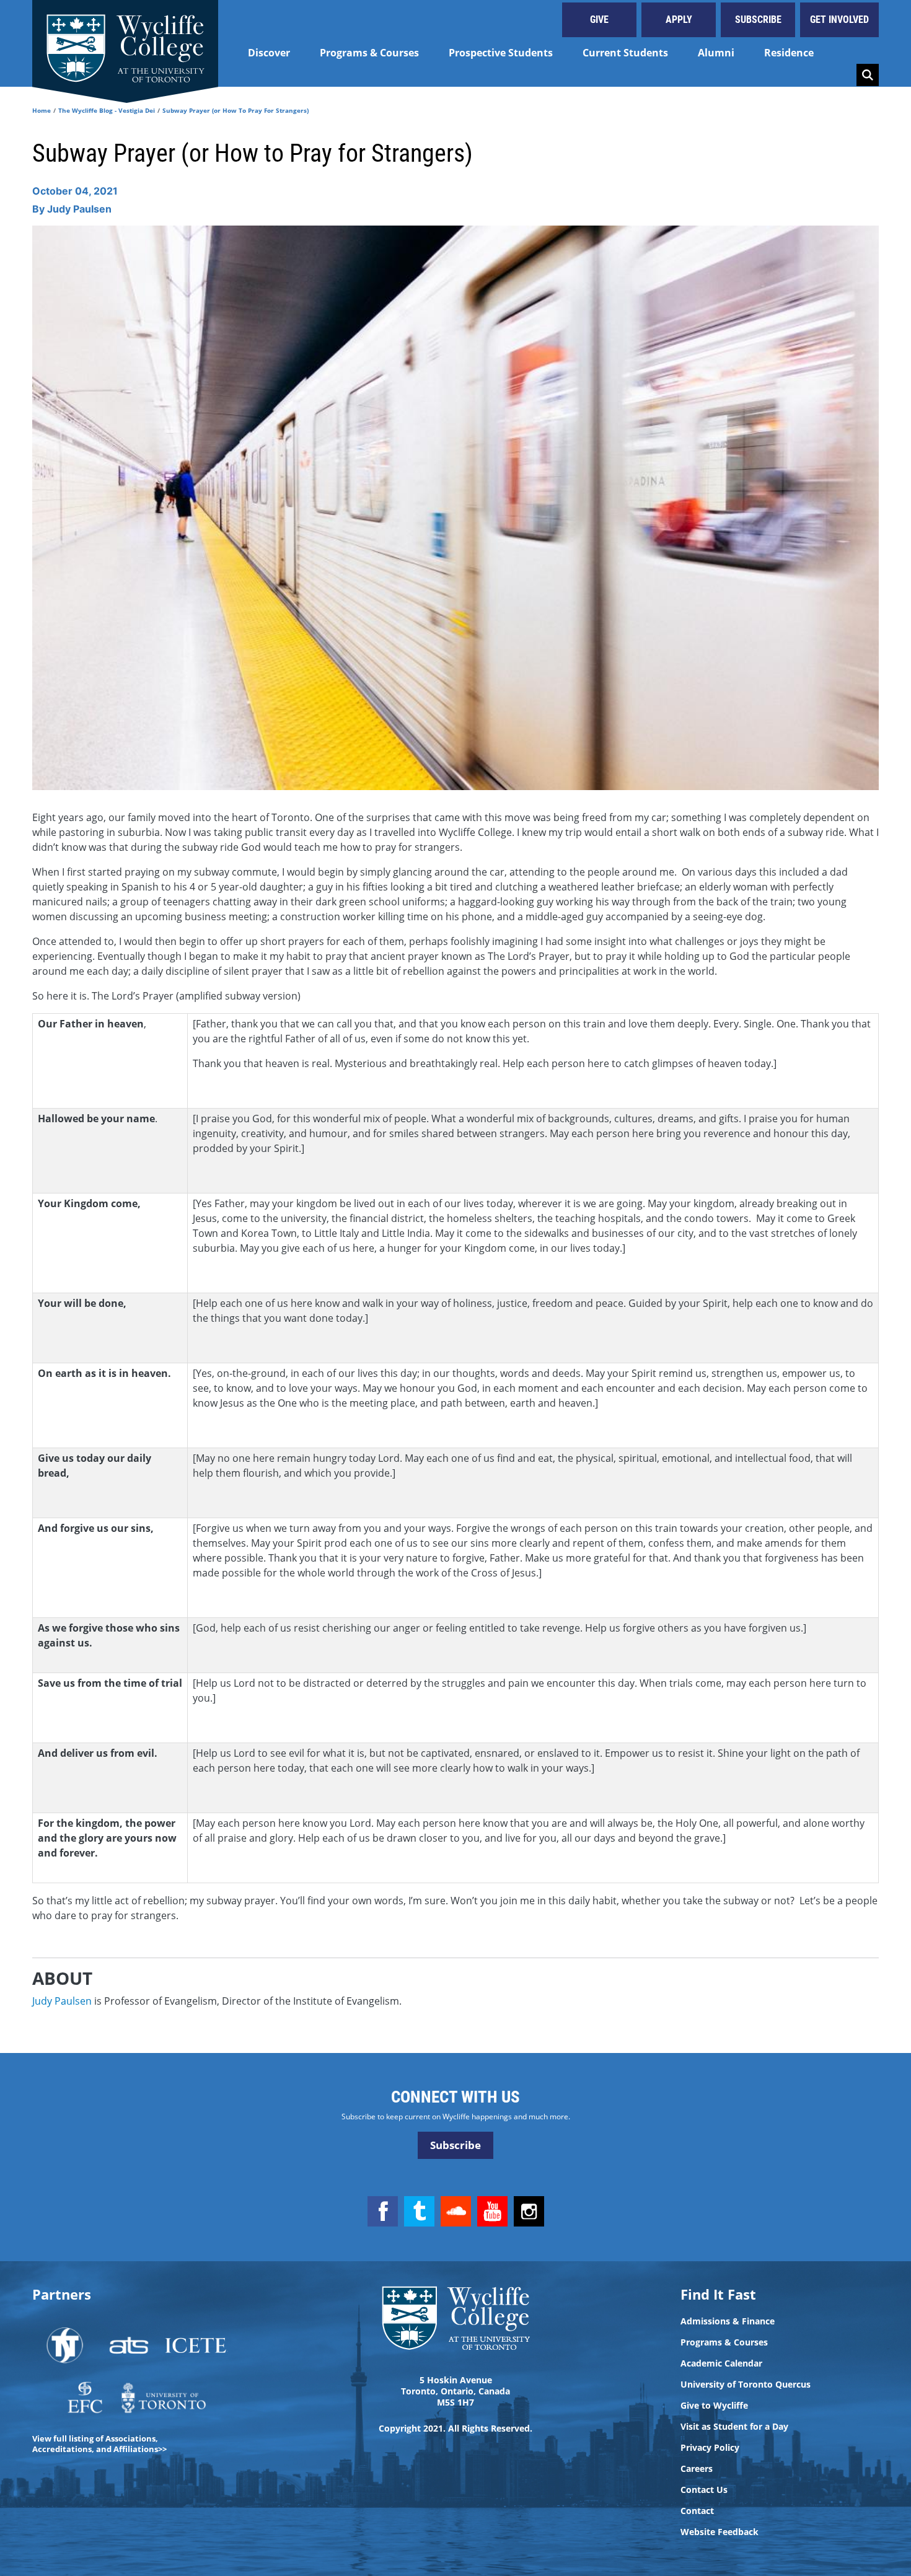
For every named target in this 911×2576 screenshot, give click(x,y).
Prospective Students (501, 53)
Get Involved (839, 20)
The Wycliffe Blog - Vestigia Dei (107, 110)
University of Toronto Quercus (746, 2385)
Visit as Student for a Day (734, 2427)
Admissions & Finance (728, 2321)
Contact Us (704, 2490)
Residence (789, 53)
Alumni (716, 53)
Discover (269, 53)
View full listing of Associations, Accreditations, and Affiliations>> (99, 2444)
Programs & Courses (369, 53)
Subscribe (758, 20)
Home (42, 110)
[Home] (125, 43)
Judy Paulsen (62, 2001)
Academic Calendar (721, 2363)
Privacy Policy (710, 2448)
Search (868, 75)
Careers (697, 2469)
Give (599, 20)
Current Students (625, 53)
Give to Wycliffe (714, 2406)
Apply (679, 20)
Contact (697, 2511)
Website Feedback (720, 2532)
